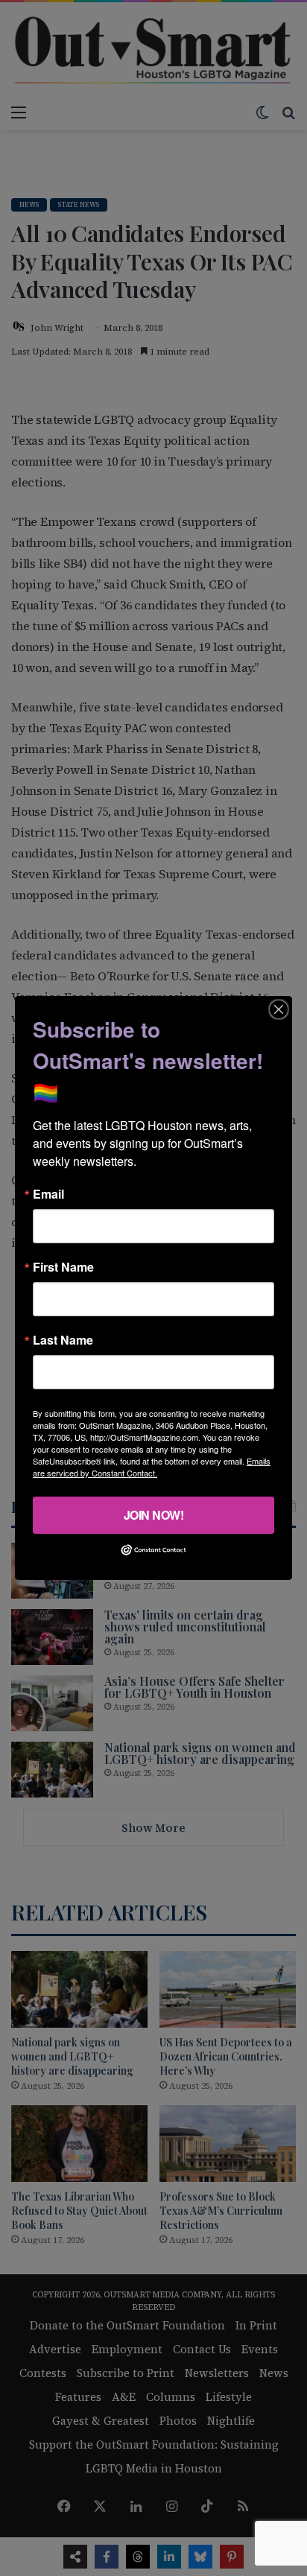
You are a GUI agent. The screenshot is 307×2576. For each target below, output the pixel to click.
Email (48, 1194)
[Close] (279, 1009)
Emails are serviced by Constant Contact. (152, 1467)
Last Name (63, 1340)
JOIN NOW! (154, 1515)
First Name (63, 1267)
